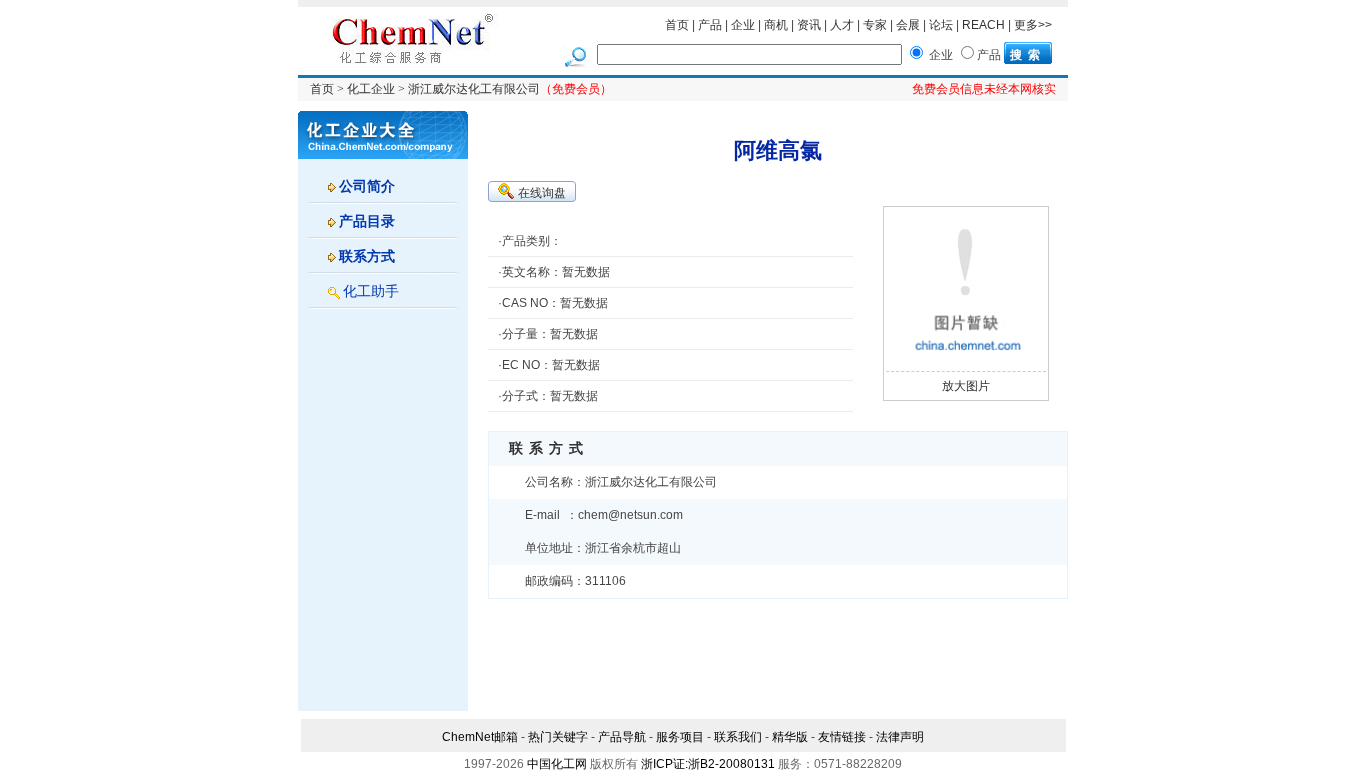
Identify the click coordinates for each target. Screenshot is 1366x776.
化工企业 (371, 89)
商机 (776, 25)
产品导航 (622, 737)
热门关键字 (558, 737)
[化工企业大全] (383, 134)
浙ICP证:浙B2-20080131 (708, 764)
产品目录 (367, 221)
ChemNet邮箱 (480, 737)
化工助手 (371, 291)
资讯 (809, 25)
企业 (743, 25)
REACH (983, 25)
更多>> (1033, 25)
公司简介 (367, 186)
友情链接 (842, 737)
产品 (710, 25)
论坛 (941, 25)
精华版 (790, 737)
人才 (842, 25)
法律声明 (900, 737)
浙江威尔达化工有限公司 (474, 89)
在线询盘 (542, 193)
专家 (875, 25)
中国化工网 (557, 764)
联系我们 (738, 737)
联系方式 (367, 256)
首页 (677, 25)
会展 (908, 25)
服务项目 (680, 737)
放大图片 (966, 386)
